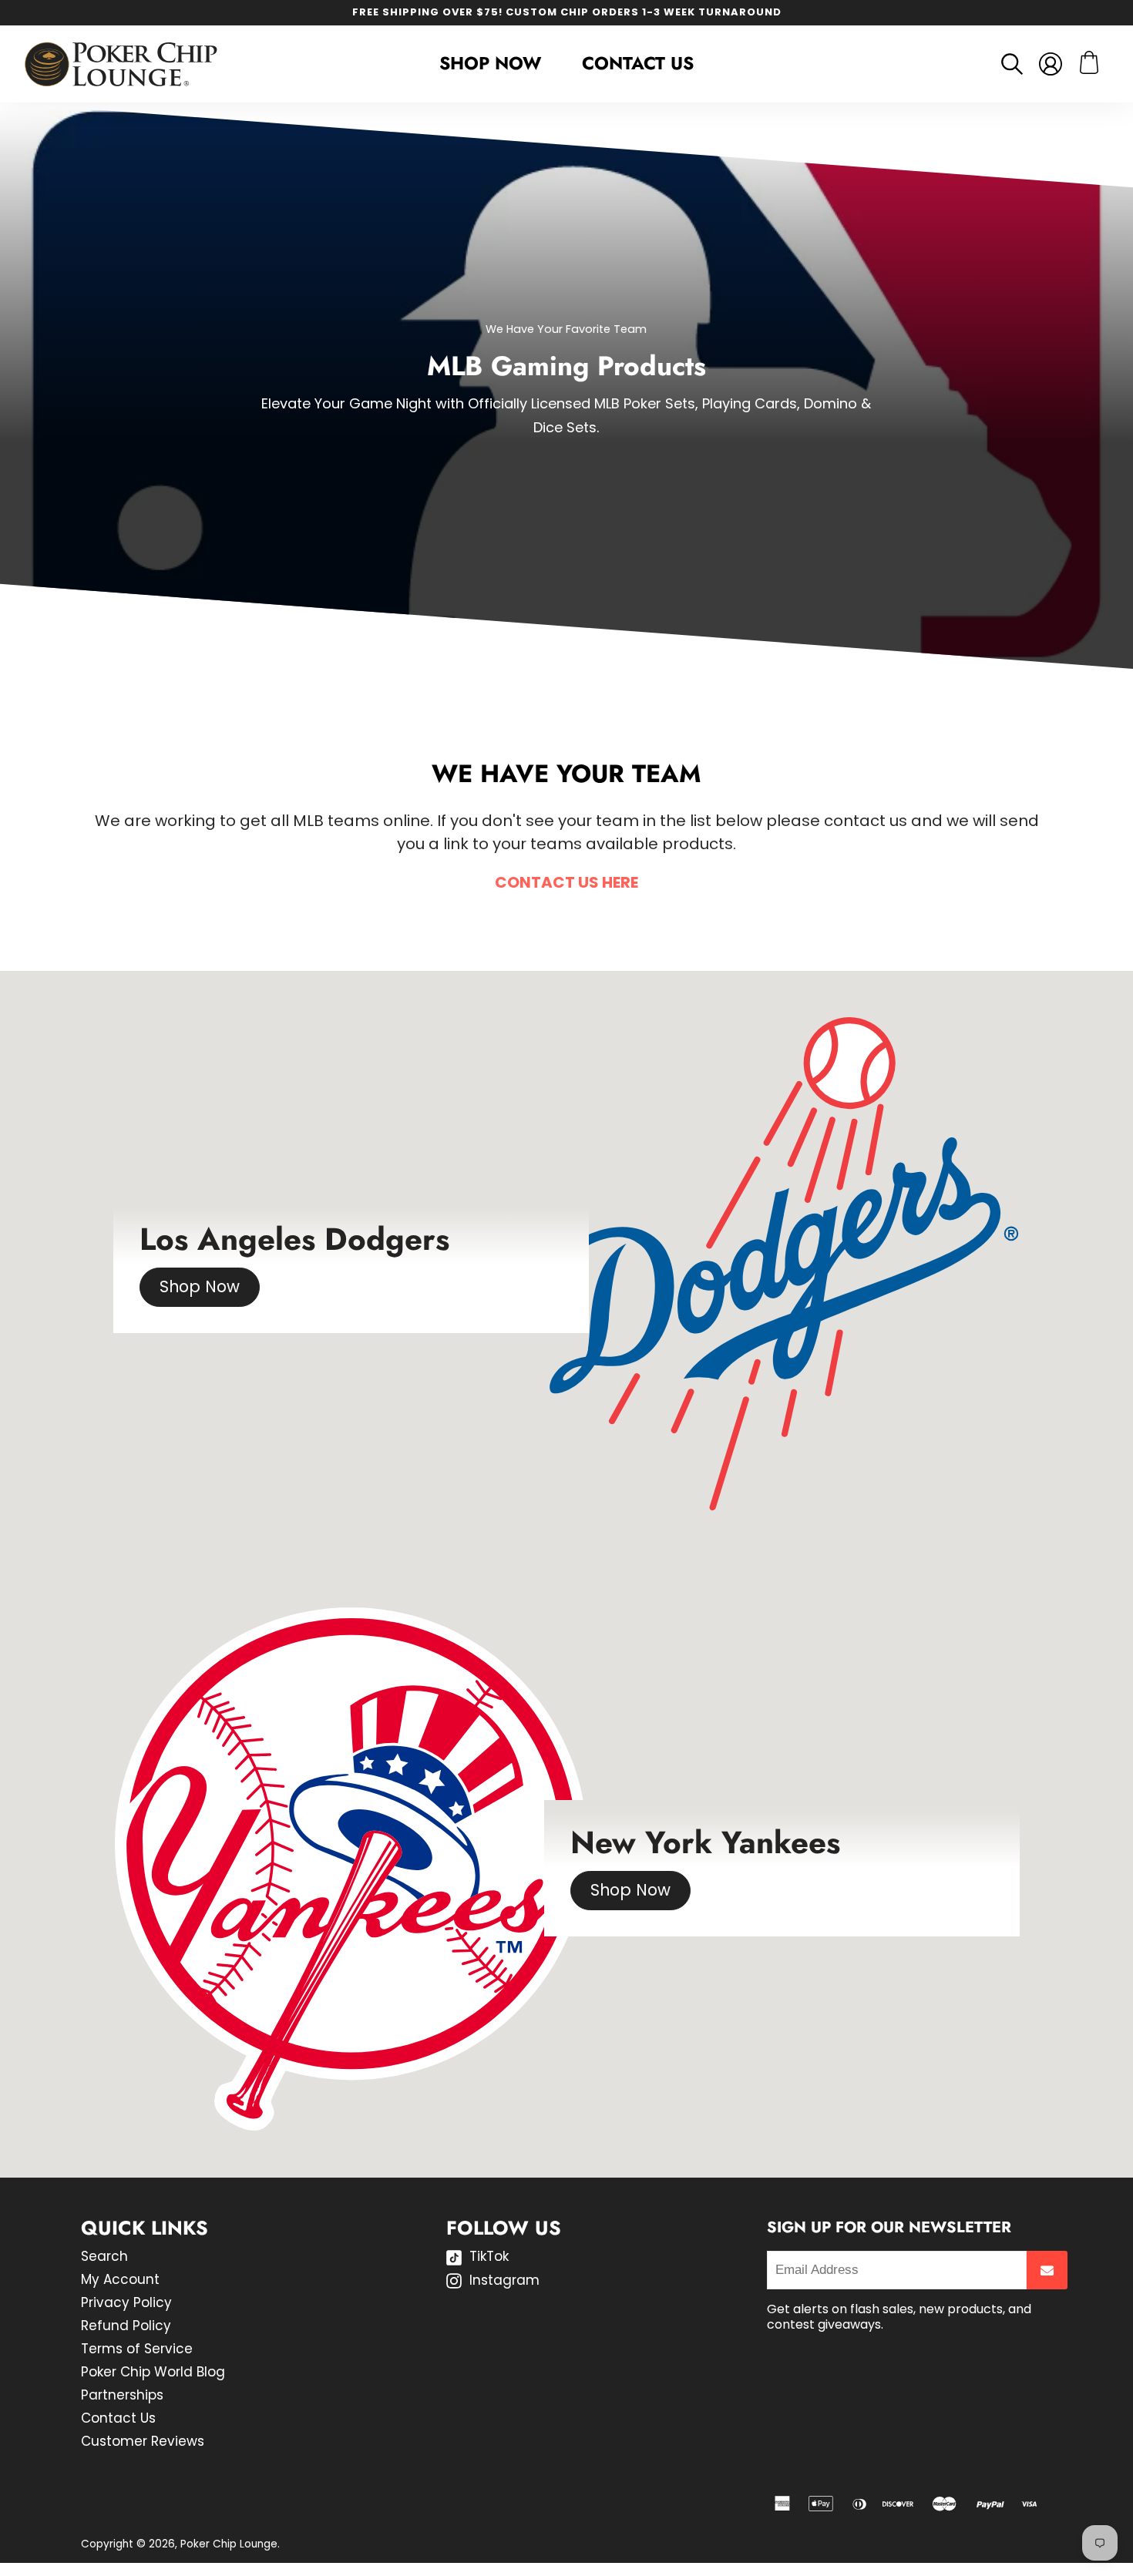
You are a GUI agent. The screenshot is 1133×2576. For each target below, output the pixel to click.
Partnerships (122, 2395)
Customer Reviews (143, 2441)
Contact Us (638, 63)
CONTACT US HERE (566, 882)
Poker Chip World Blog (153, 2372)
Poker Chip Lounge (229, 2544)
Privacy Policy (126, 2302)
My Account (120, 2279)
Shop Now (200, 1286)
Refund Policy (126, 2326)
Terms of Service (137, 2349)
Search (104, 2256)
